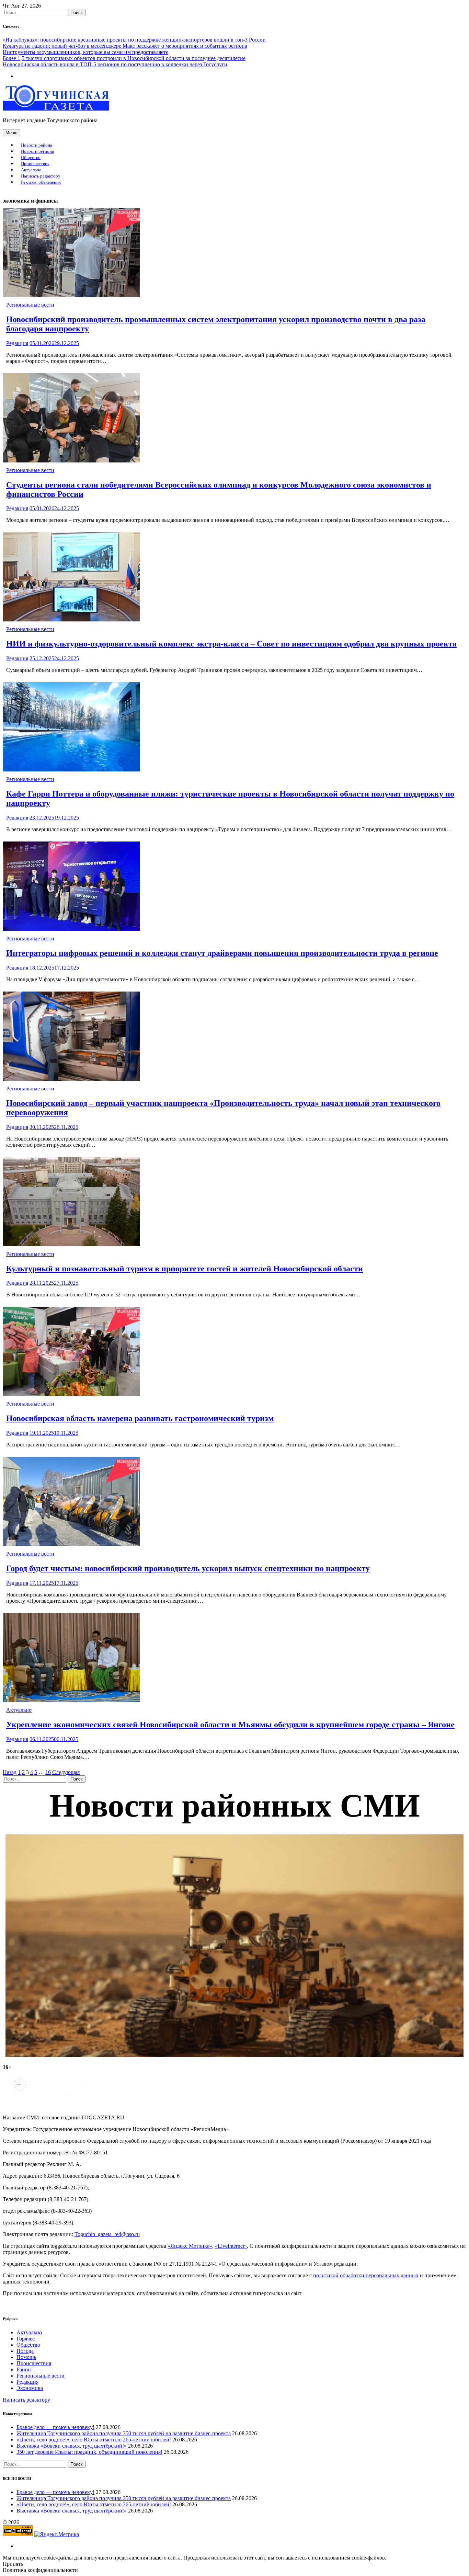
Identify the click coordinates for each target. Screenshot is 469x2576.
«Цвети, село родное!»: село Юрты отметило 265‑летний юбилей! (94, 2440)
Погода (25, 2351)
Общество (31, 158)
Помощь (26, 2357)
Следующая (66, 1772)
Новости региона (37, 151)
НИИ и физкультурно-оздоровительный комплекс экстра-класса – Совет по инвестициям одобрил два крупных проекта (231, 644)
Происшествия (35, 164)
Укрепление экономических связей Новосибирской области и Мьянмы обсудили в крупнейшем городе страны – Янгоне (230, 1725)
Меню (12, 133)
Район (24, 2369)
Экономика (30, 2388)
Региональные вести (30, 305)
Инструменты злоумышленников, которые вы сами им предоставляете (85, 52)
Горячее (26, 2339)
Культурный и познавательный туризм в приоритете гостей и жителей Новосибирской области (185, 1269)
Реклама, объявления (41, 182)
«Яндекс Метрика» (190, 2246)
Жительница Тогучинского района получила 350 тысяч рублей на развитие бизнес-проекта (124, 2433)
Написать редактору (41, 176)
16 (48, 1772)
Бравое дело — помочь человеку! (55, 2427)
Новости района (37, 145)
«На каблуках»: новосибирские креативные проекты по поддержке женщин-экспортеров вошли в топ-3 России (134, 40)
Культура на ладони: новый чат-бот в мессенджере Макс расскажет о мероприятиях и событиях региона (125, 46)
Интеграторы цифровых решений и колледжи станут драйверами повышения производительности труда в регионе (222, 953)
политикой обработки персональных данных (366, 2275)
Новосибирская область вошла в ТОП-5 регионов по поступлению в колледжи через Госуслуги (115, 64)
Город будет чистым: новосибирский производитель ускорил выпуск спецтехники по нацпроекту (188, 1568)
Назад (10, 1772)
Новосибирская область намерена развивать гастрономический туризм (140, 1418)
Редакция (17, 343)
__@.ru (107, 2234)
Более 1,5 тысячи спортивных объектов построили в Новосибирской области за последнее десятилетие (124, 58)
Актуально (31, 170)
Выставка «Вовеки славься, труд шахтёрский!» (72, 2446)
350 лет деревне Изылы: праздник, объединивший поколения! (89, 2452)
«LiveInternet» (231, 2246)
